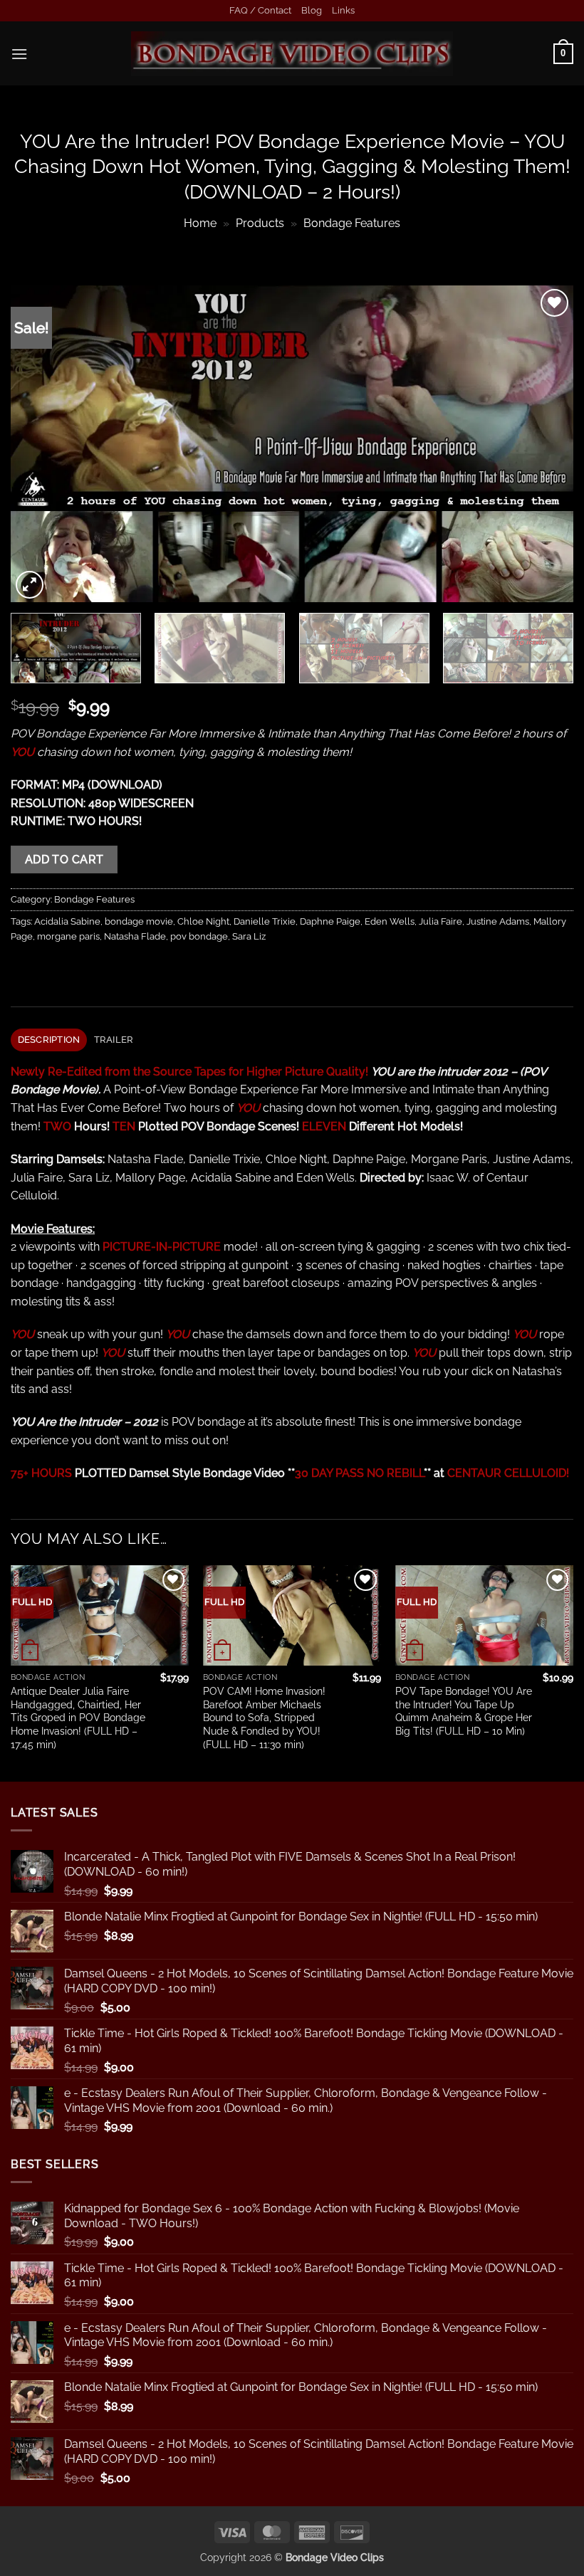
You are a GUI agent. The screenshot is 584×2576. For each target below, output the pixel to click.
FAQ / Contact (260, 10)
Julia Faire (440, 921)
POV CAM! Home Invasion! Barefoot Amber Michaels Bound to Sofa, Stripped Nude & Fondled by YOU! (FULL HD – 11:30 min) (264, 1718)
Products (260, 223)
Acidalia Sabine (67, 921)
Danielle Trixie (265, 921)
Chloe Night (203, 921)
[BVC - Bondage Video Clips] (292, 54)
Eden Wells (390, 921)
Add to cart (64, 859)
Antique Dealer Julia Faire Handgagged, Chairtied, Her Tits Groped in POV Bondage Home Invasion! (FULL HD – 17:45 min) (78, 1718)
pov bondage (199, 936)
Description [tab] (49, 1040)
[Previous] (40, 444)
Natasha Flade (135, 936)
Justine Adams (498, 921)
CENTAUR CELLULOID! (508, 1473)
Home (200, 223)
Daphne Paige (330, 921)
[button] (19, 54)
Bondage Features (352, 223)
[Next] (544, 444)
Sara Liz (249, 936)
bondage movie (139, 921)
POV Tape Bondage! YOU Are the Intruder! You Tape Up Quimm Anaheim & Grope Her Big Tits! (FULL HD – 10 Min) (464, 1711)
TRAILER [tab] (114, 1040)
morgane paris (68, 936)
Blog (312, 10)
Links (343, 10)
